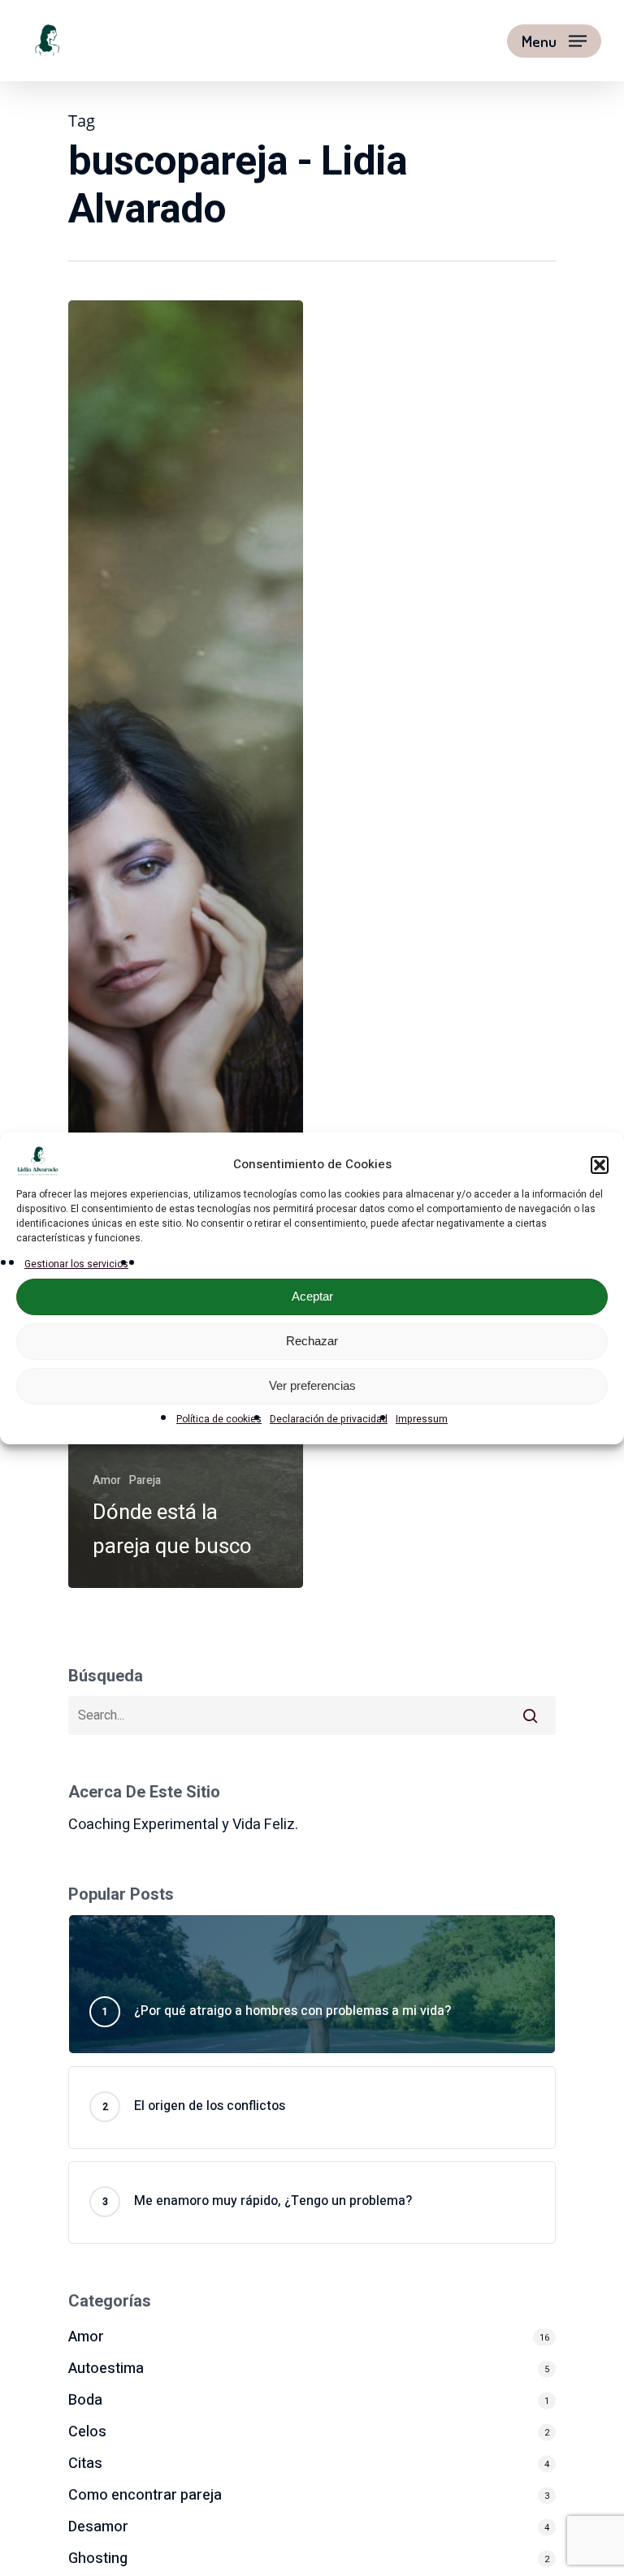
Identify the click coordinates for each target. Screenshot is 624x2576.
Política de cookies (219, 1419)
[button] (600, 1165)
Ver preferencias (312, 1385)
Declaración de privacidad (329, 1419)
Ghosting (98, 2559)
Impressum (422, 1419)
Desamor (98, 2527)
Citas (85, 2464)
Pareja (145, 1480)
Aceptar (312, 1296)
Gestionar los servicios (76, 1264)
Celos (87, 2432)
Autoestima (106, 2369)
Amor (107, 1480)
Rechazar (312, 1341)
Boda (85, 2400)
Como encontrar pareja (145, 2495)
